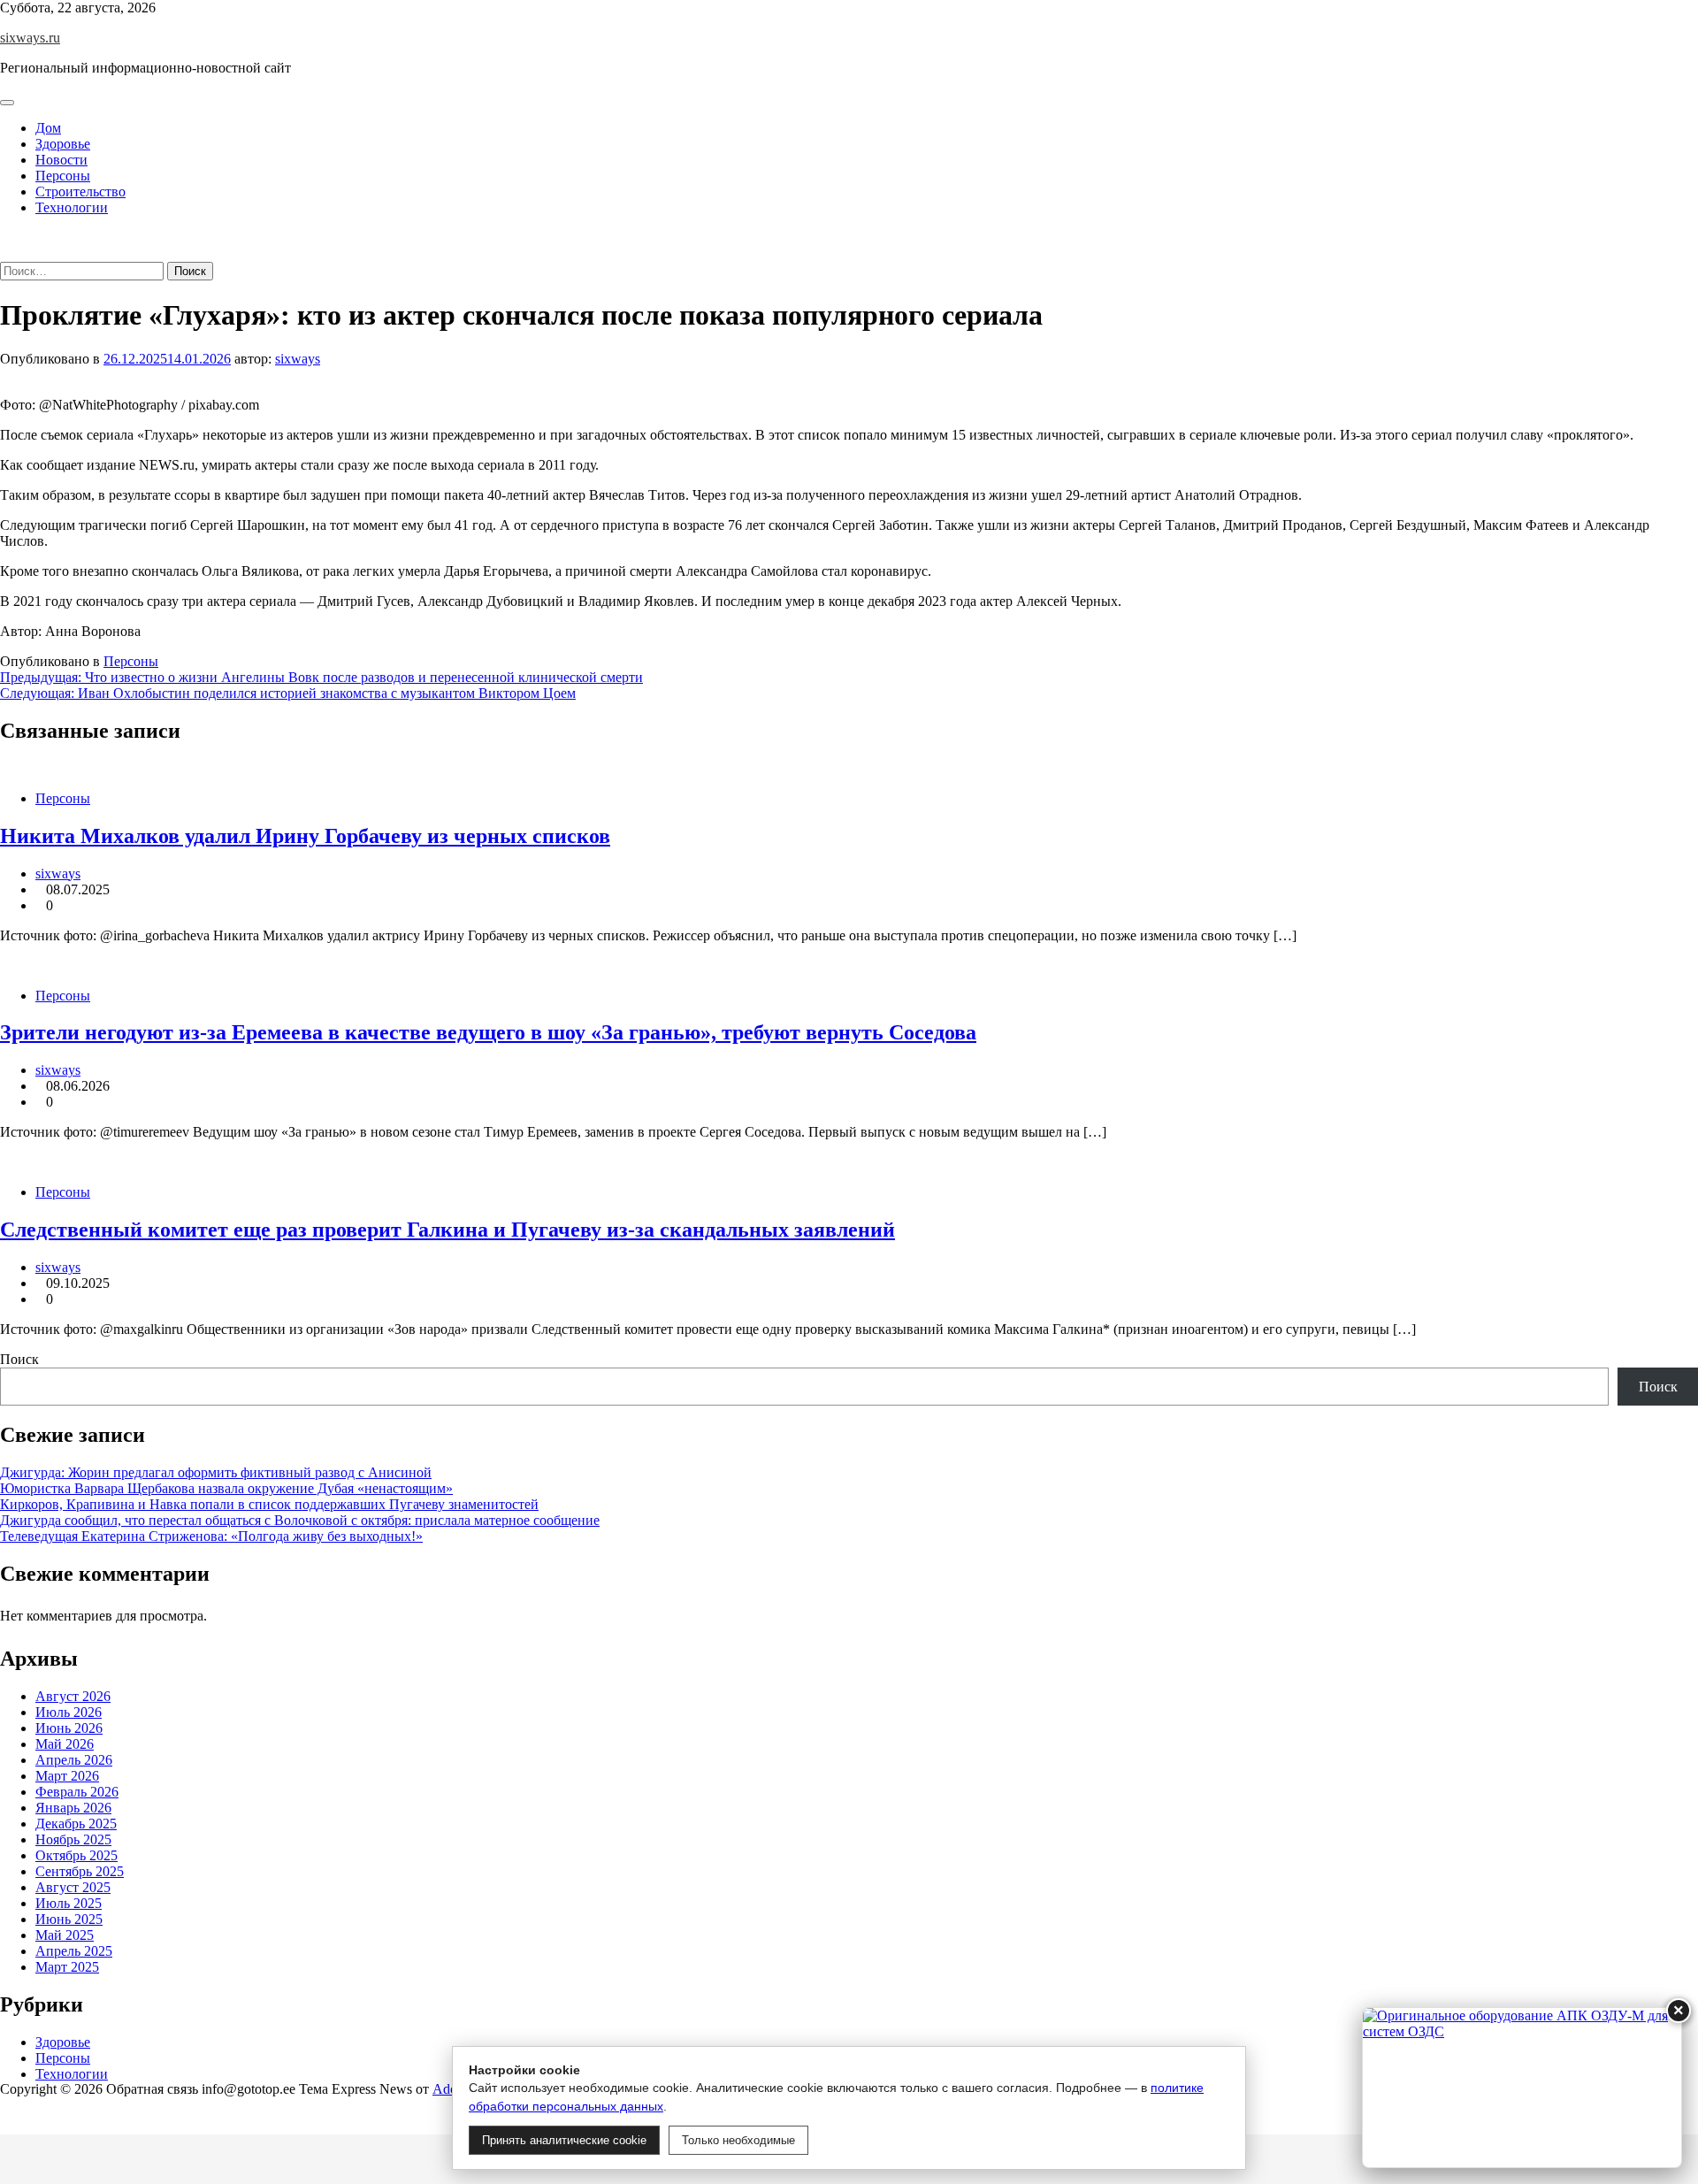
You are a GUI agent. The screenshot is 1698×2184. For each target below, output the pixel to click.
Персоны (63, 176)
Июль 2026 (69, 1712)
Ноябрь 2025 (73, 1839)
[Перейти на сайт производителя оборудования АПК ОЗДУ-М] (1522, 2088)
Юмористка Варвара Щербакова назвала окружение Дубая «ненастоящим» (226, 1488)
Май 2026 (65, 1744)
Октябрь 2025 (76, 1855)
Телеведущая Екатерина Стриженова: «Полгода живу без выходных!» (211, 1536)
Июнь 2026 (69, 1728)
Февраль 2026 (77, 1792)
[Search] (5, 253)
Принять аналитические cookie (564, 2140)
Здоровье (63, 144)
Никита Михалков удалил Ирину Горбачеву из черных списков (305, 836)
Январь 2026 (73, 1808)
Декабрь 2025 (76, 1824)
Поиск (19, 1359)
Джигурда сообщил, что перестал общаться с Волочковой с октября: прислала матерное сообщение (300, 1520)
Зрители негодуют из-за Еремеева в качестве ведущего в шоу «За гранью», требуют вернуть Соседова (488, 1032)
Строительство (80, 192)
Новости (61, 160)
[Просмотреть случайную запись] (5, 238)
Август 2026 (73, 1696)
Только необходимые (738, 2140)
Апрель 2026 (74, 1760)
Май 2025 (65, 1935)
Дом (48, 128)
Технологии (72, 207)
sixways (298, 359)
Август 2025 (73, 1887)
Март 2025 (67, 1967)
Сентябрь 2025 (80, 1871)
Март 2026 (67, 1776)
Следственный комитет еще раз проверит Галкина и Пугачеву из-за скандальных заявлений (447, 1230)
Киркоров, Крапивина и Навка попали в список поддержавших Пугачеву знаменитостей (269, 1504)
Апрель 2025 (74, 1951)
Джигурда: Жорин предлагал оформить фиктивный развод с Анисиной (216, 1472)
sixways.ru (30, 38)
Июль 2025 (69, 1903)
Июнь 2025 (69, 1919)
